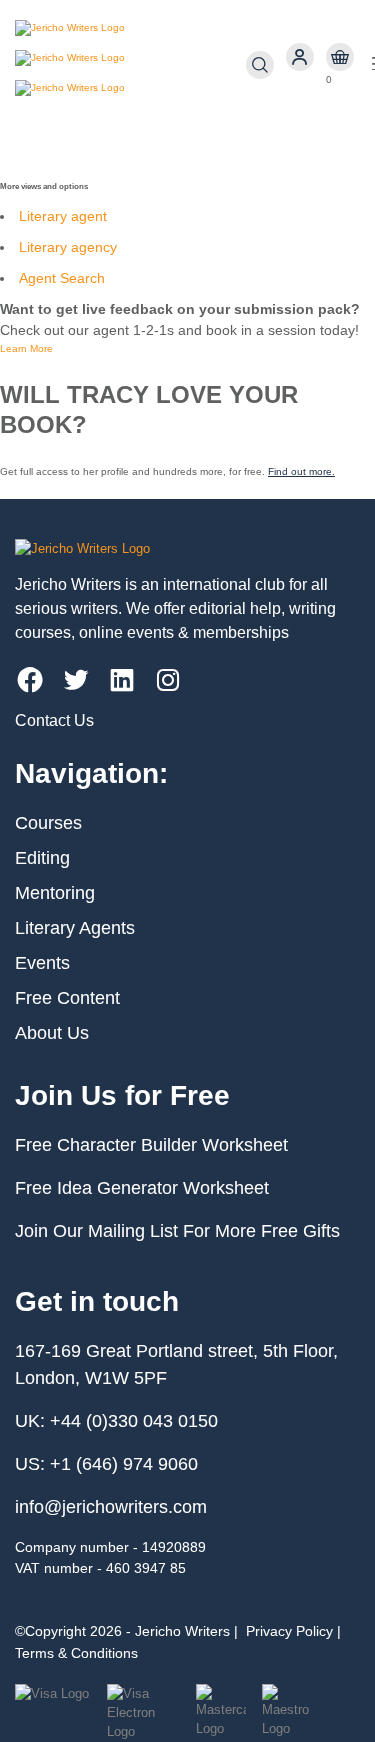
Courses (48, 823)
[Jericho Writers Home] (130, 65)
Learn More (26, 348)
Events (42, 963)
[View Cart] (340, 57)
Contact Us (54, 720)
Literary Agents (75, 928)
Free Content (67, 998)
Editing (42, 858)
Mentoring (55, 893)
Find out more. (301, 471)
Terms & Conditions (76, 1653)
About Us (52, 1033)
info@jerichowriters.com (111, 1507)
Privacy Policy (289, 1631)
